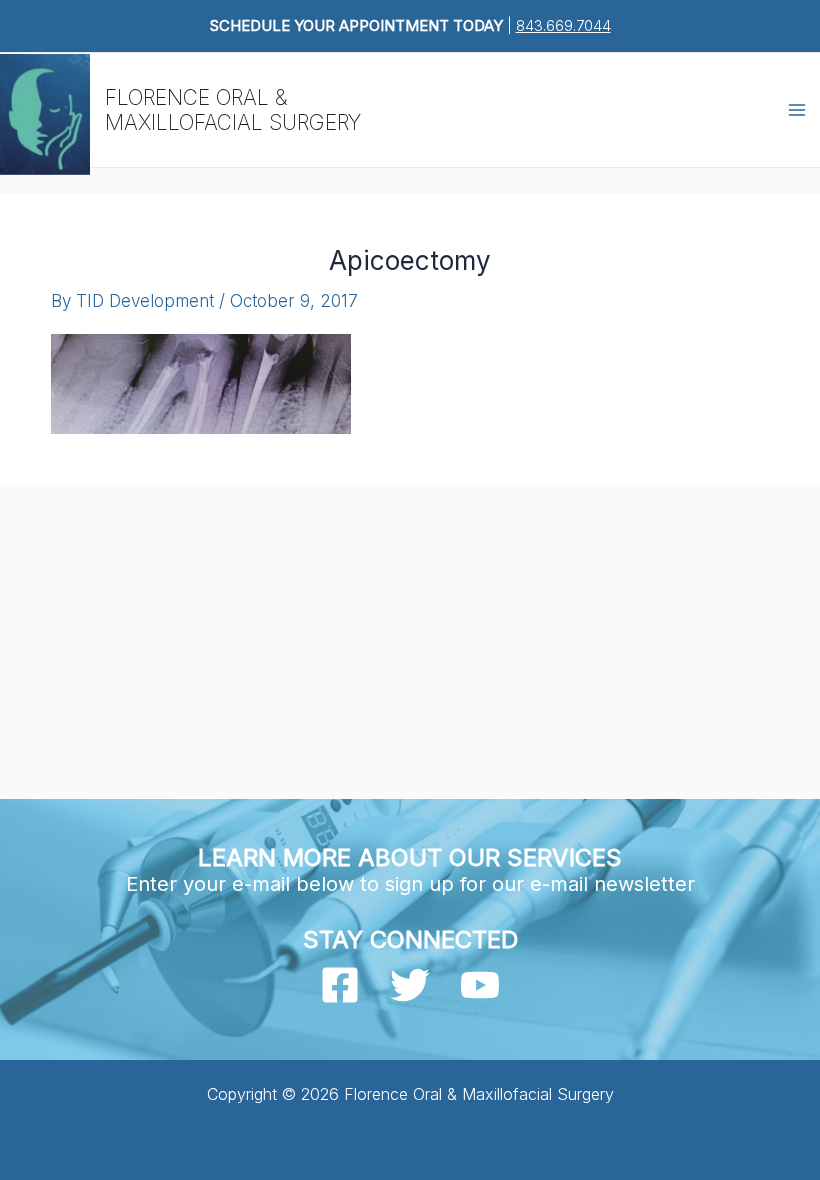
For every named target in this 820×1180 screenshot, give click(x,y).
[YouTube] (480, 985)
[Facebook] (340, 985)
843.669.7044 (563, 25)
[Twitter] (410, 985)
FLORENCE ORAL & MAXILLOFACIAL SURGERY (233, 110)
